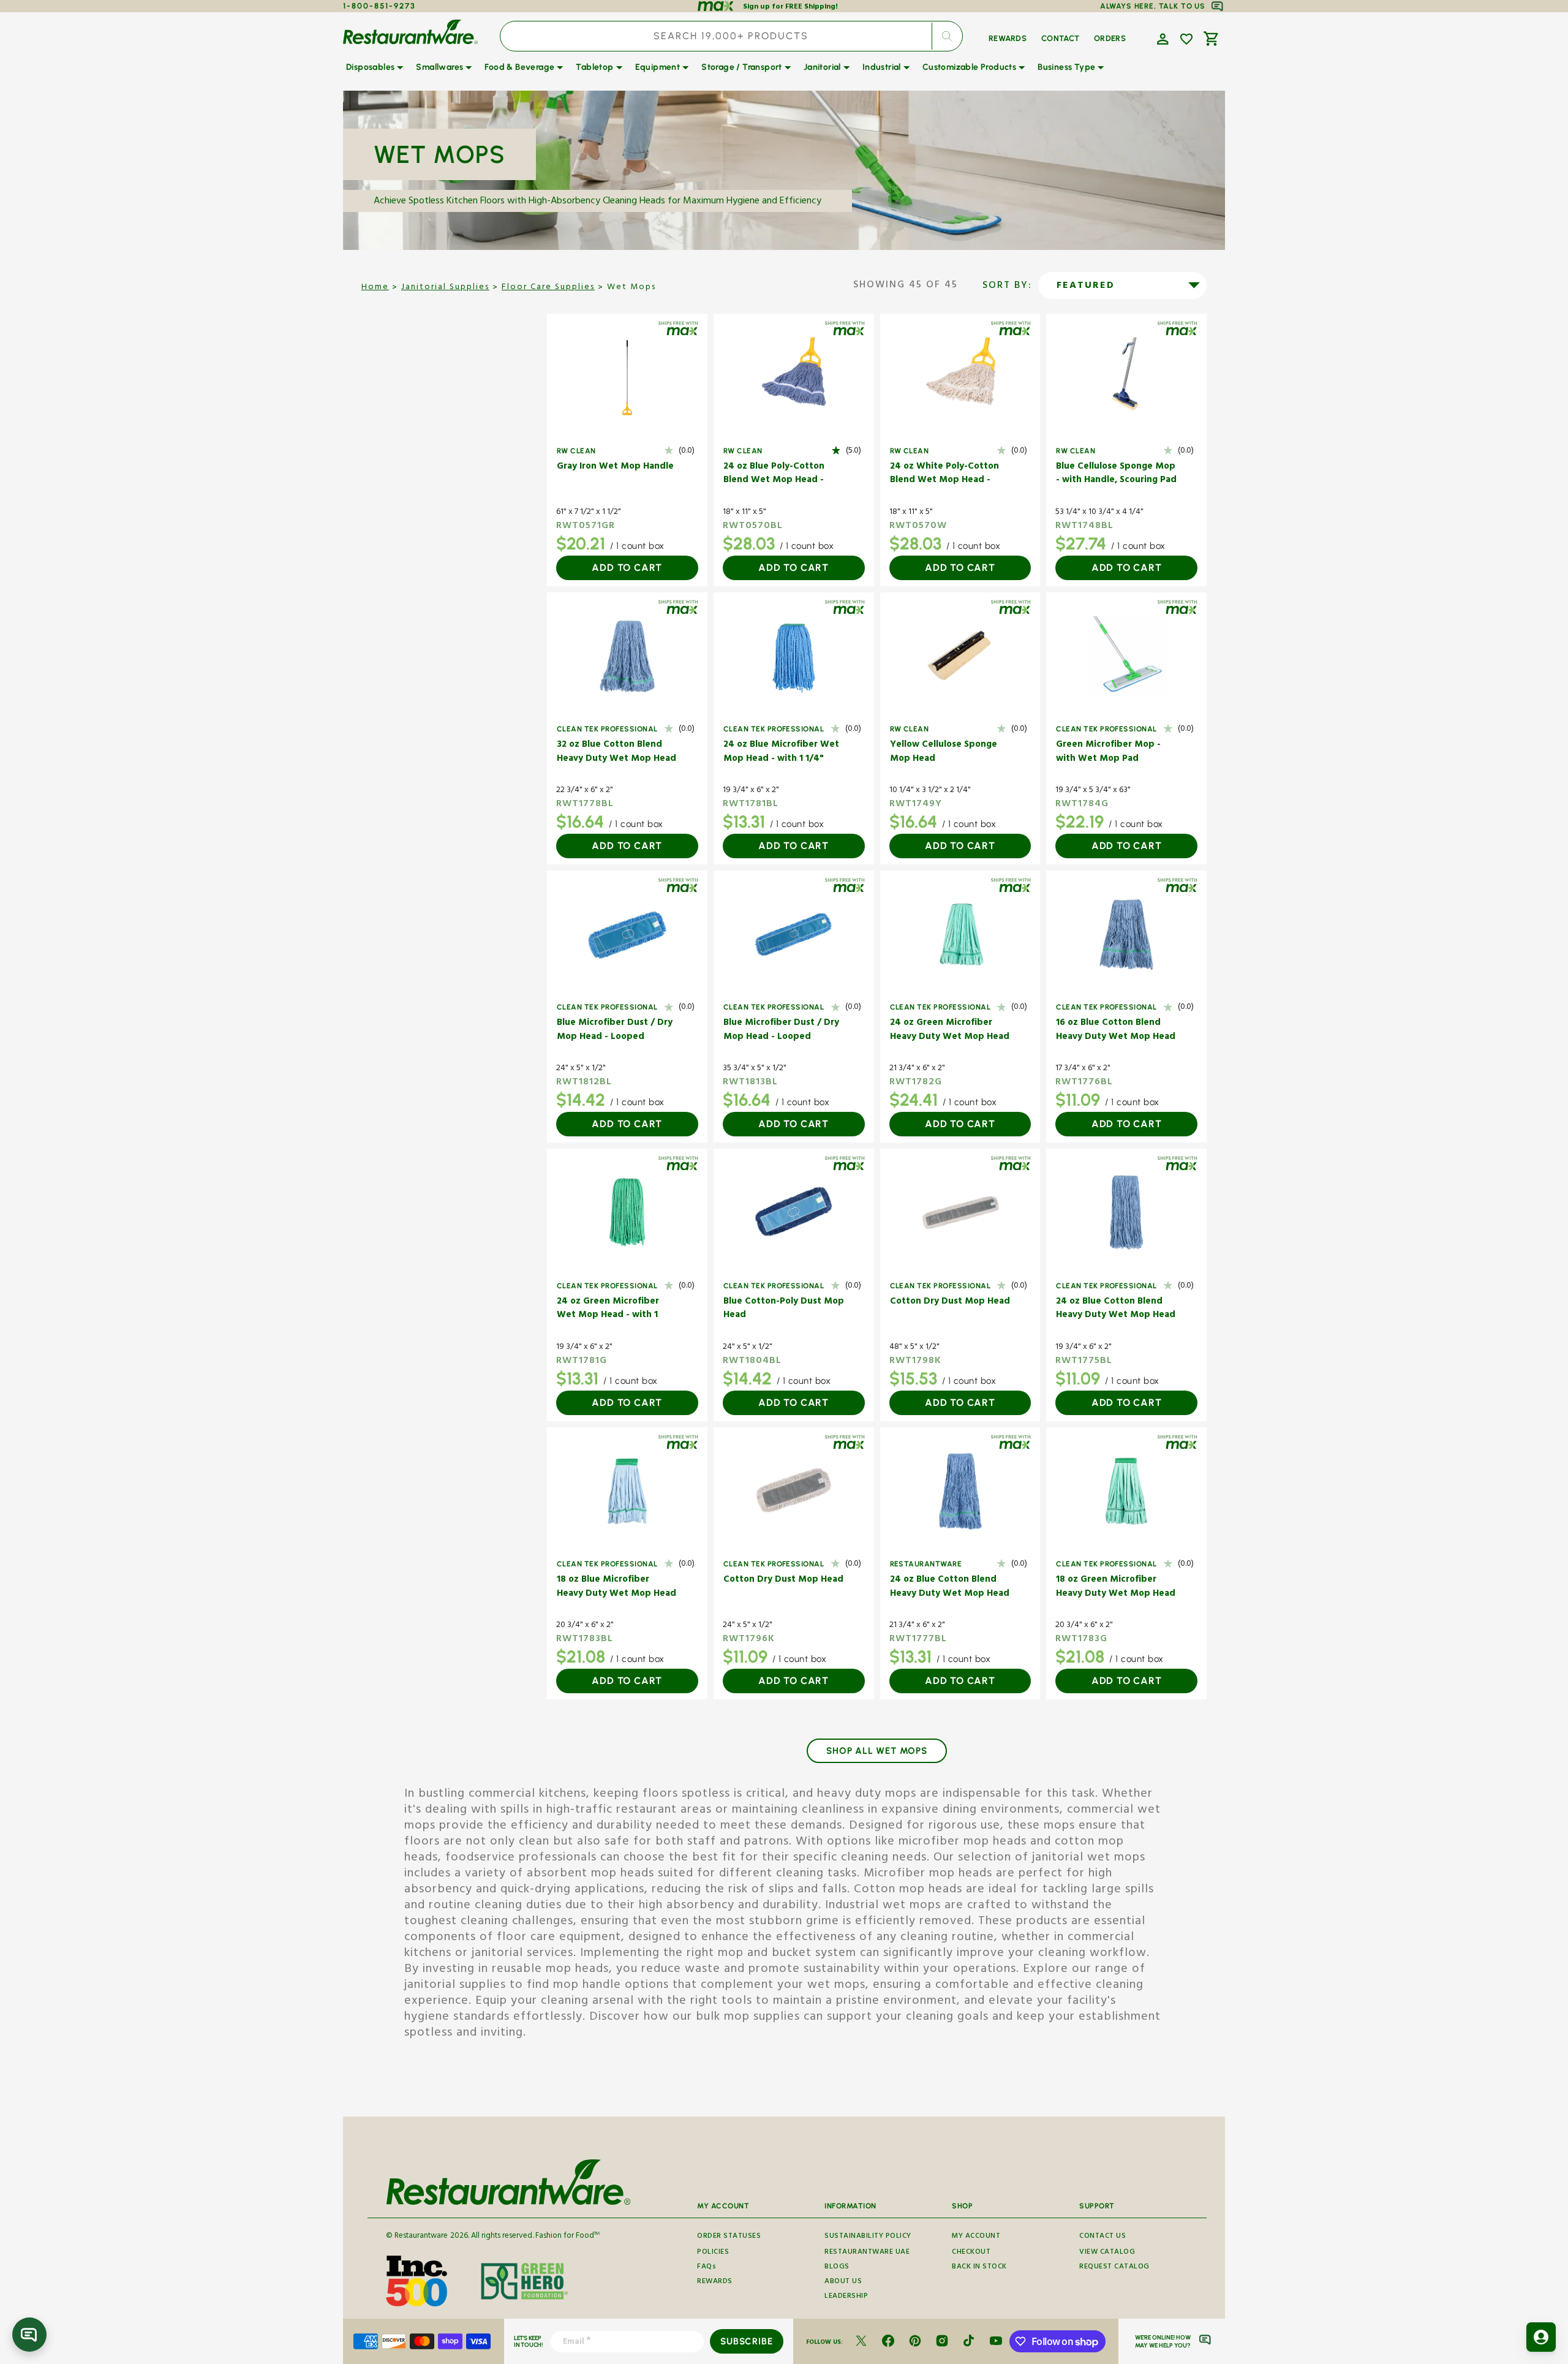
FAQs (707, 2268)
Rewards (715, 2282)
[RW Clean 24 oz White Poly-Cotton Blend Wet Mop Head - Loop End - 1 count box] (960, 378)
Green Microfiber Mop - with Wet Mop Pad (1108, 753)
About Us (843, 2282)
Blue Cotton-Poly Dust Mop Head (784, 1309)
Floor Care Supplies (548, 288)
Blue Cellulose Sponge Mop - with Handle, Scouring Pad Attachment (1116, 474)
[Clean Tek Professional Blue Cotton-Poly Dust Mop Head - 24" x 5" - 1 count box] (794, 1213)
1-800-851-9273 (379, 6)
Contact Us (1102, 2237)
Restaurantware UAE (867, 2253)
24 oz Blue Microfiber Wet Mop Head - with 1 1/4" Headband (781, 753)
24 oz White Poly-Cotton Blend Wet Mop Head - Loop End (944, 474)
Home (375, 288)
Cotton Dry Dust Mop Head (950, 1303)
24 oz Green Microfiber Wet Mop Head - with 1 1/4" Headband (608, 1309)
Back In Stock (979, 2268)
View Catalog (1107, 2253)
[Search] (947, 36)
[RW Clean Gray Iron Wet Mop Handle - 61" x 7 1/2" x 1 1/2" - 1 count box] (627, 378)
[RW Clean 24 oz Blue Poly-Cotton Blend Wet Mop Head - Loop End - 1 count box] (794, 378)
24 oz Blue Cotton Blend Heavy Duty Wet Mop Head (1116, 1309)
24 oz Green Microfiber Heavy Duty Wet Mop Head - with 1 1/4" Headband (950, 1031)
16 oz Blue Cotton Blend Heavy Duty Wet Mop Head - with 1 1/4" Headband (1116, 1031)
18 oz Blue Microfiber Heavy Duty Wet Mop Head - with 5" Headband (616, 1588)
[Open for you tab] (1541, 2337)
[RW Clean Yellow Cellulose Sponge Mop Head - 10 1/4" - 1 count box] (960, 656)
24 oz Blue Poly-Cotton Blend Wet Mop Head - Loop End (774, 474)
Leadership (846, 2297)
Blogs (837, 2268)
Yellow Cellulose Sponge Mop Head (944, 753)
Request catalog (1114, 2268)
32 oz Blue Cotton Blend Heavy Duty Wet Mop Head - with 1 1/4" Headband (616, 753)
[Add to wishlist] (1186, 39)
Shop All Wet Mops (877, 1751)
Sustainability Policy (868, 2237)
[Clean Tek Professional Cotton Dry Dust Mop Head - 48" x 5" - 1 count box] (960, 1213)
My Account (976, 2237)
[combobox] (731, 36)
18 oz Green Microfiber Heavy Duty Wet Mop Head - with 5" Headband (1116, 1588)
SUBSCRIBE (746, 2341)
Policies (713, 2253)
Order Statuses (729, 2237)
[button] (1161, 38)
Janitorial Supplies (445, 288)
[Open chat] (29, 2335)
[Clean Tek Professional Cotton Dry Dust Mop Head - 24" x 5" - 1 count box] (794, 1491)
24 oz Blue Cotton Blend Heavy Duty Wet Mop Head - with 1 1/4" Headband (950, 1588)
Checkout (971, 2253)
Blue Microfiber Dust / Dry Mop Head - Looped (615, 1031)
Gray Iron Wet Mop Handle (615, 468)
